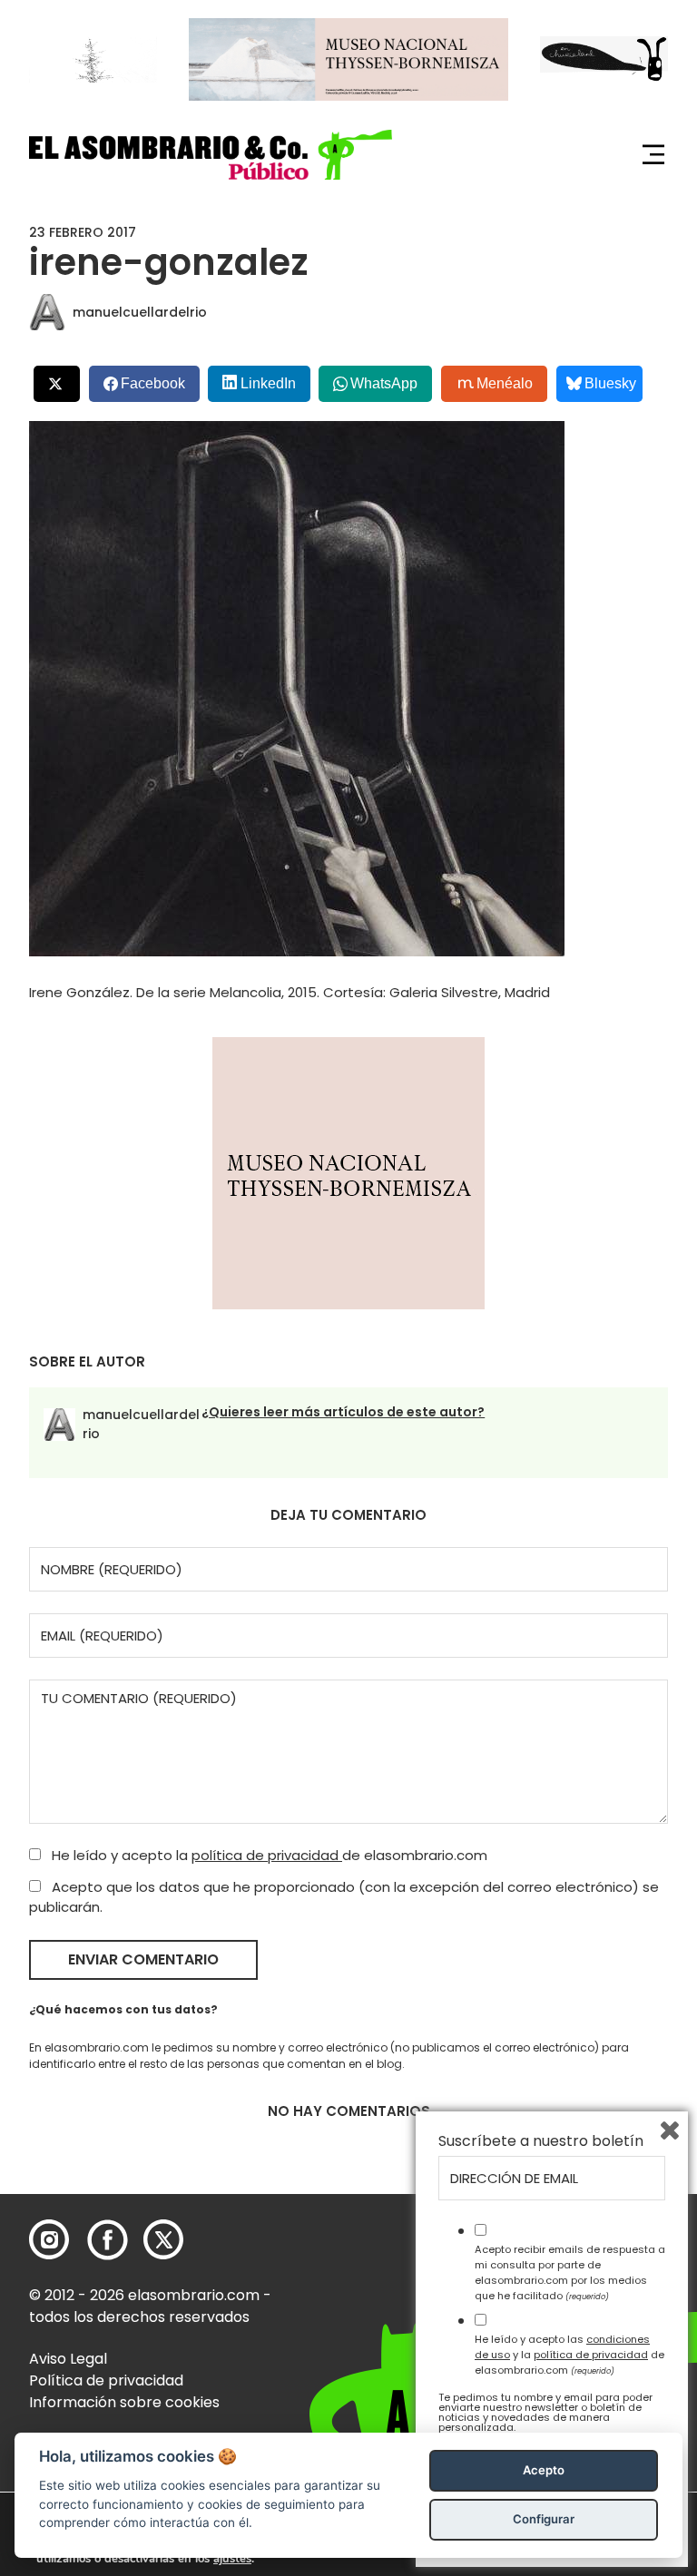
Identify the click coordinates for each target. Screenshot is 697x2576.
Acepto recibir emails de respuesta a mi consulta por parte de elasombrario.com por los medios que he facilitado (570, 2272)
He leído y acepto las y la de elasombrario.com (569, 2355)
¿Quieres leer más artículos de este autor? (343, 1412)
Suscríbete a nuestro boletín (541, 2141)
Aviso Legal (68, 2359)
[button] (211, 155)
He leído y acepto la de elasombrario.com (268, 1855)
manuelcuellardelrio (140, 312)
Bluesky (610, 383)
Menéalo (505, 383)
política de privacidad (267, 1855)
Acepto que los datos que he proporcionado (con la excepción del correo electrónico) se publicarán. (344, 1897)
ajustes (232, 2559)
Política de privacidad (106, 2380)
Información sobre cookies (124, 2402)
